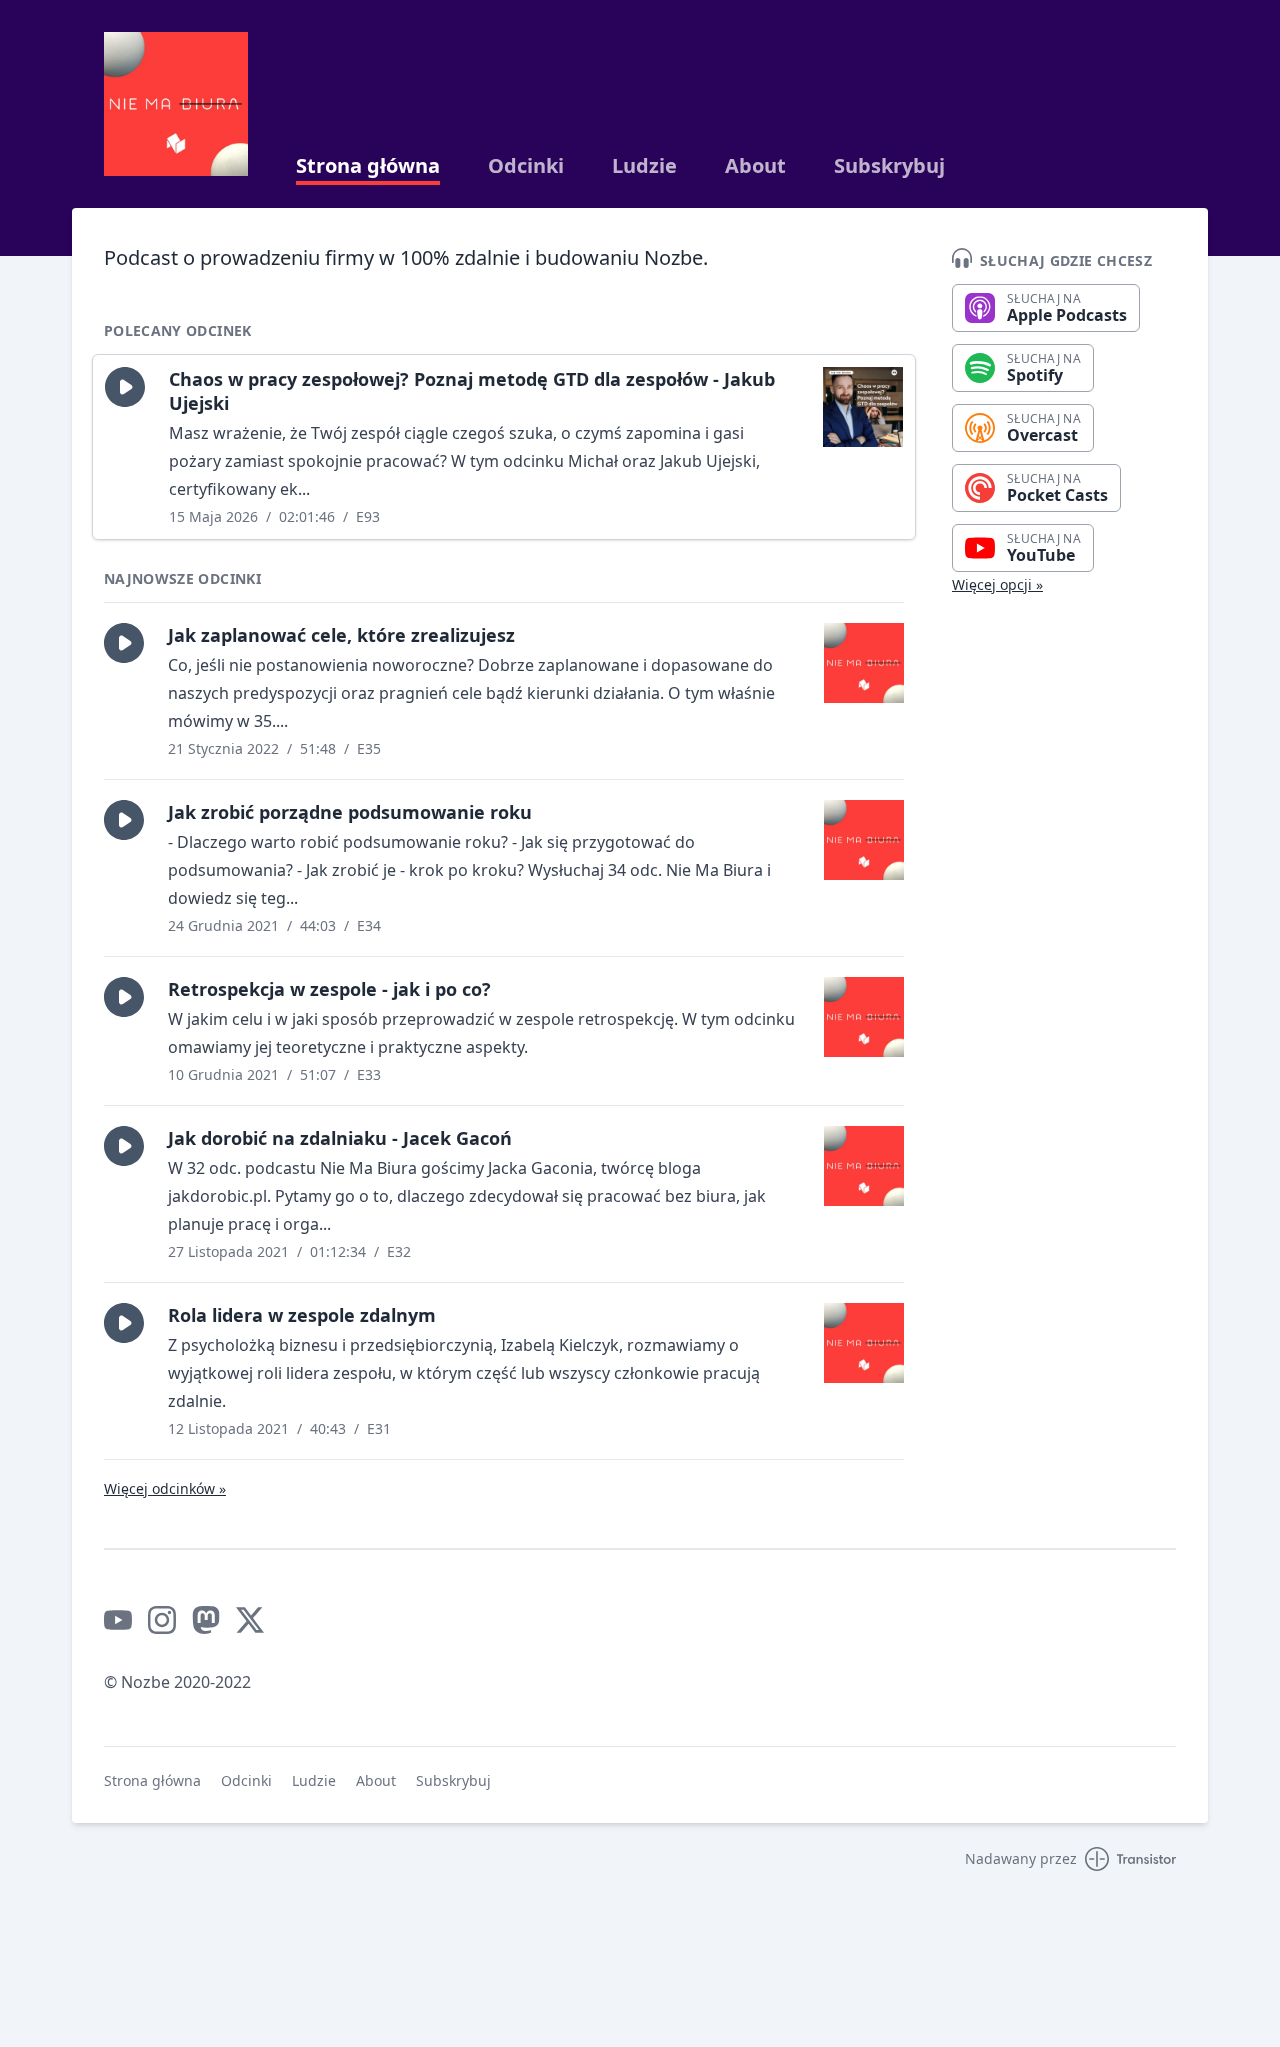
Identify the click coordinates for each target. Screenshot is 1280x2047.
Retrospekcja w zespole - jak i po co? (329, 989)
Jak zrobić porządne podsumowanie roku (350, 812)
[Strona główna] (176, 104)
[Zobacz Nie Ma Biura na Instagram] (162, 1620)
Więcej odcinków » (165, 1488)
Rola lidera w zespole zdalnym (302, 1315)
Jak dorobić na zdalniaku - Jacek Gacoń (340, 1138)
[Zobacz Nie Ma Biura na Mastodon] (206, 1620)
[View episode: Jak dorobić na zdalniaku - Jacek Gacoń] (864, 1166)
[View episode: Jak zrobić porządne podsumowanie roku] (864, 840)
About (755, 166)
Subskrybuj (889, 166)
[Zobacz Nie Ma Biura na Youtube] (118, 1620)
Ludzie (644, 166)
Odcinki (526, 166)
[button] (125, 387)
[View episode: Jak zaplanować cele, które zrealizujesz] (864, 663)
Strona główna (368, 166)
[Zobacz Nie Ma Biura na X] (250, 1620)
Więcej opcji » (997, 584)
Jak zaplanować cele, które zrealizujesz (341, 635)
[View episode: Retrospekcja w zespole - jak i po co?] (864, 1017)
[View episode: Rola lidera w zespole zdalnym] (864, 1343)
